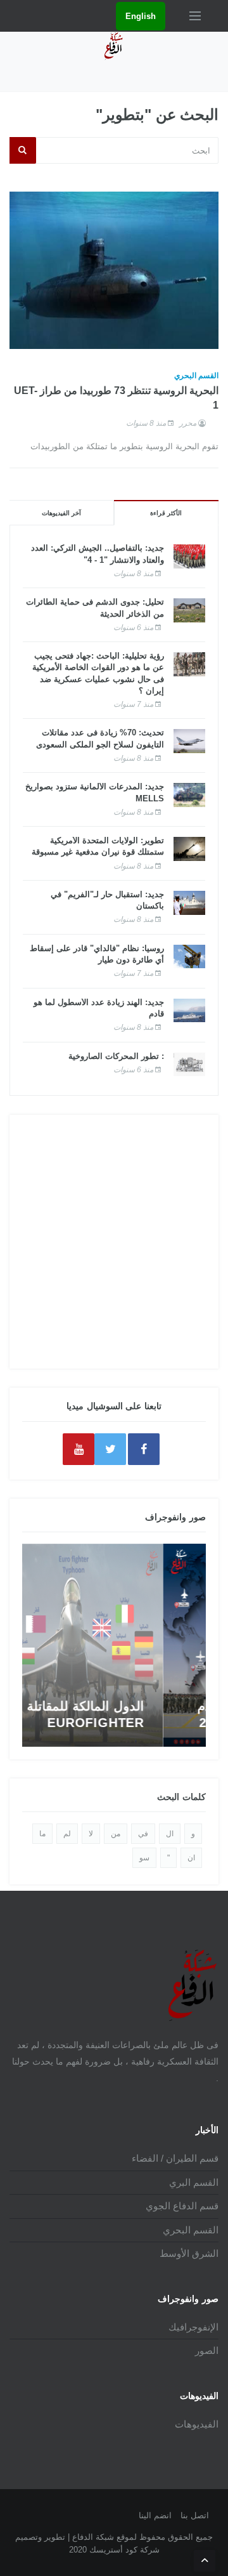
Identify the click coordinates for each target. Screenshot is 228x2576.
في (143, 1834)
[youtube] (79, 1449)
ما (42, 1834)
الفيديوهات (197, 2424)
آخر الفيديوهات (61, 513)
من (116, 1834)
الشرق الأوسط (189, 2253)
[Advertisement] (114, 1242)
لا (91, 1834)
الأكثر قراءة (166, 513)
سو (144, 1858)
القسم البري (194, 2182)
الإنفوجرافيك (193, 2327)
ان (191, 1858)
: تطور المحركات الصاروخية (116, 1056)
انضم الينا (155, 2515)
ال (170, 1834)
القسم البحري (196, 376)
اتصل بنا (195, 2515)
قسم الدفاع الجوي (182, 2206)
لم (67, 1834)
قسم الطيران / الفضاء (175, 2158)
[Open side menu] (195, 16)
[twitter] (110, 1449)
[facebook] (144, 1449)
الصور (207, 2350)
